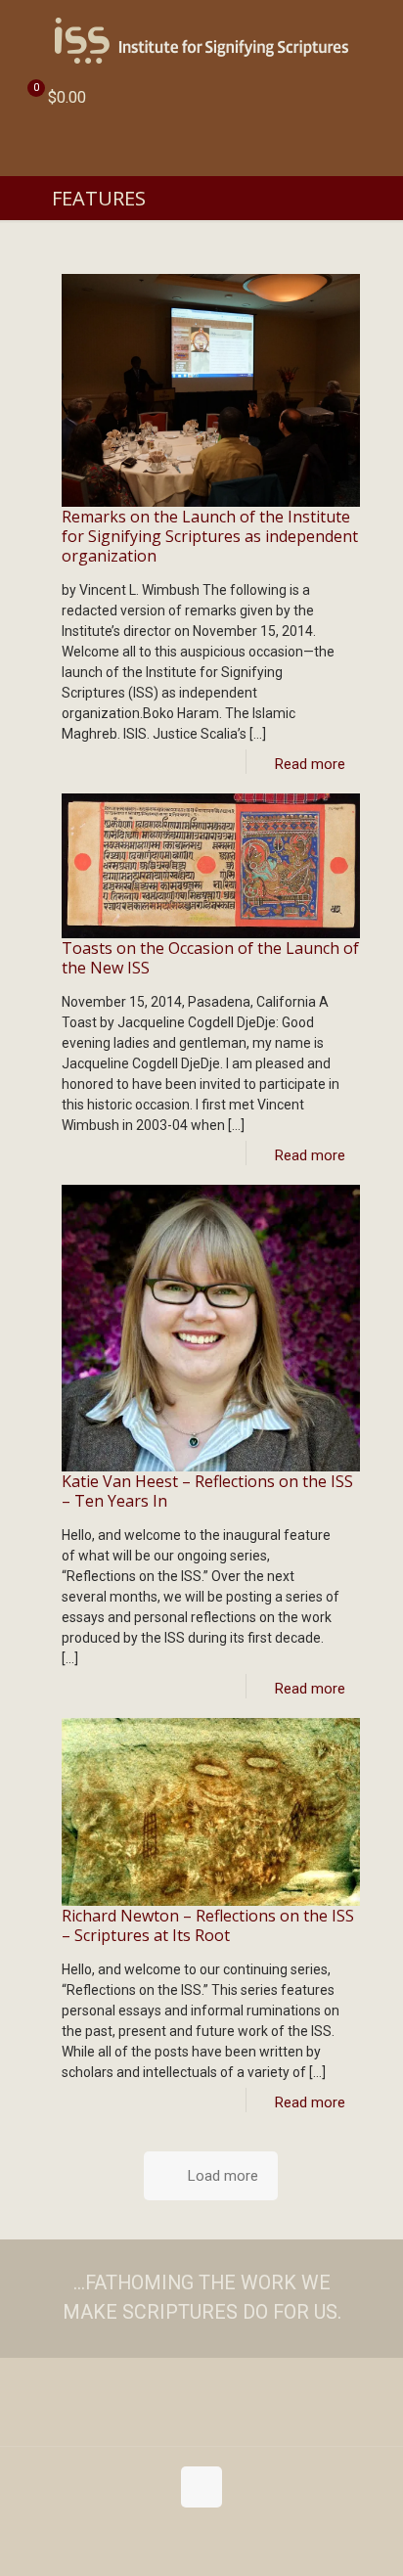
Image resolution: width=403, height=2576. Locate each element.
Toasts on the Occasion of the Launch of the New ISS (210, 958)
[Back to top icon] (201, 2487)
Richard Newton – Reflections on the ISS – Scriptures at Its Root (208, 1925)
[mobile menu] (377, 39)
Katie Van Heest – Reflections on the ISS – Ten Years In (207, 1491)
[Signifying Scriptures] (201, 39)
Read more (310, 764)
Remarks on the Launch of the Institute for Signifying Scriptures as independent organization (210, 536)
